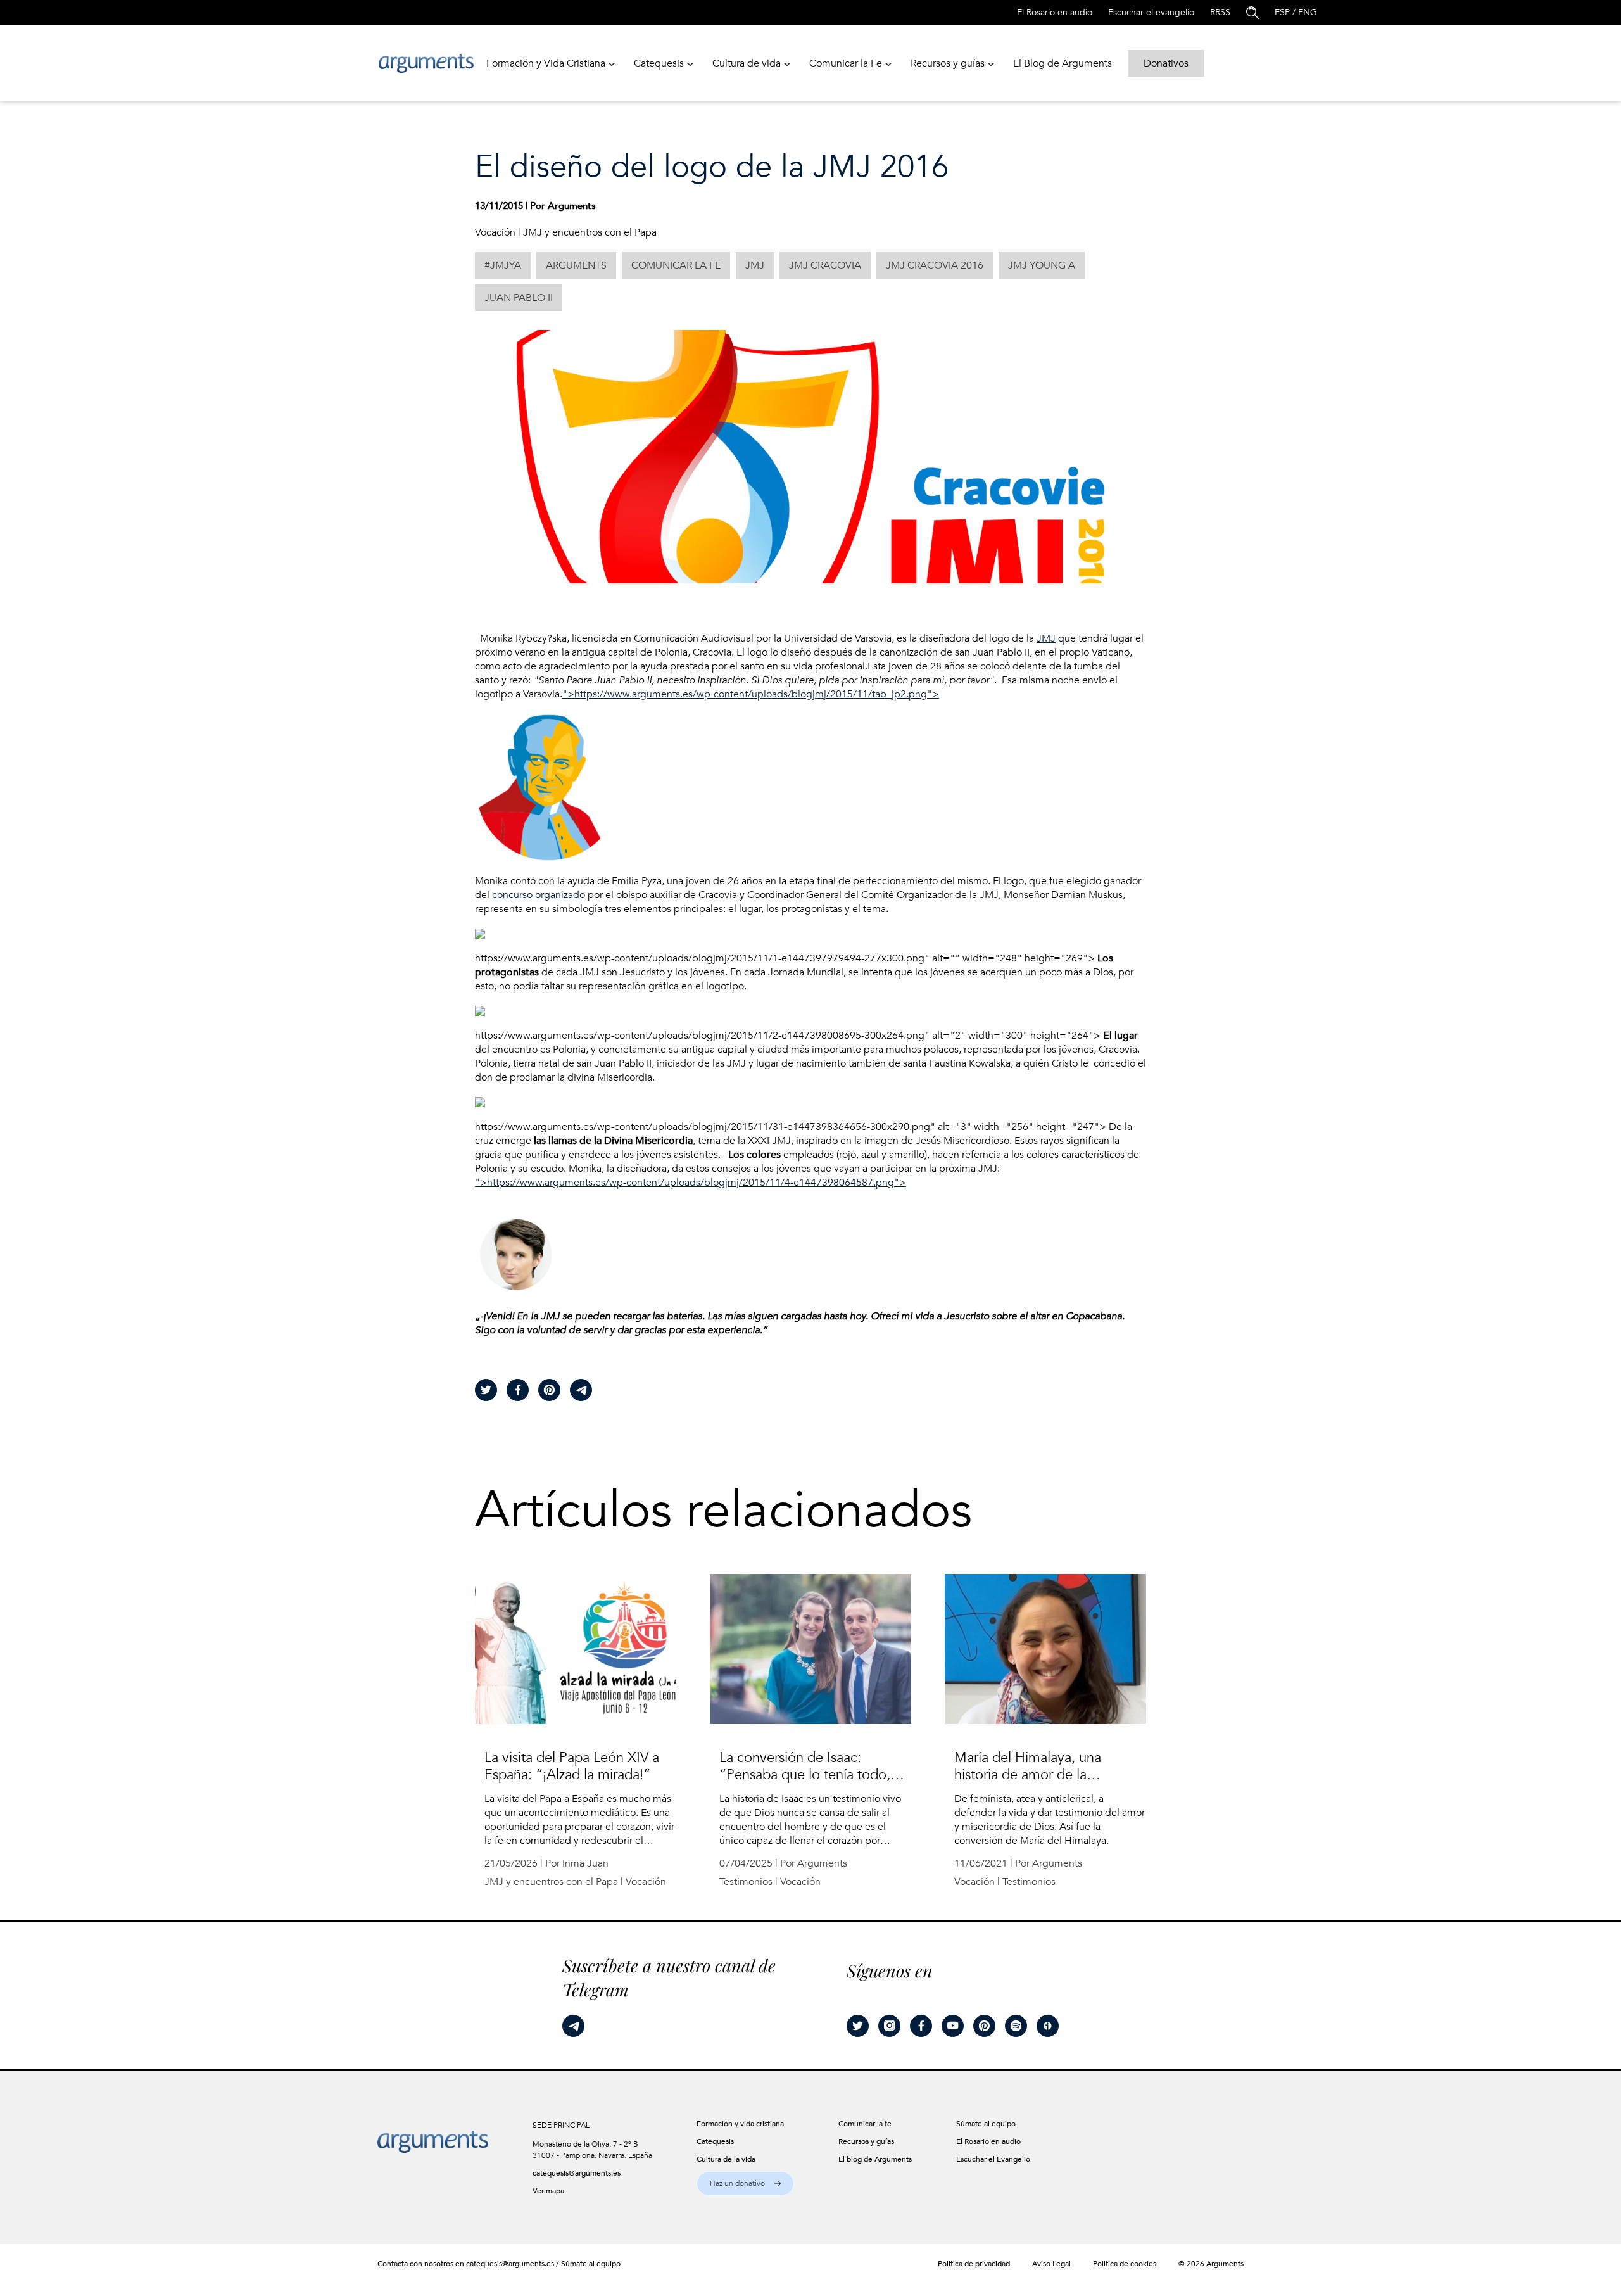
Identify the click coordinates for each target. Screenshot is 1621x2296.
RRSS (1220, 12)
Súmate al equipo (591, 2264)
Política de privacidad (974, 2264)
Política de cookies (1125, 2264)
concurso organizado (539, 895)
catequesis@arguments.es (577, 2173)
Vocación (495, 232)
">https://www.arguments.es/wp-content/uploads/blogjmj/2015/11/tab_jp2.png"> (751, 694)
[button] (745, 2184)
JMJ (1046, 638)
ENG (1308, 12)
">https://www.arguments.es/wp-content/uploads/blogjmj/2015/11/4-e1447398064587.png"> (691, 1183)
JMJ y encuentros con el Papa (590, 232)
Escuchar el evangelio (1151, 12)
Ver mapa (548, 2191)
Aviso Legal (1051, 2264)
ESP (1282, 12)
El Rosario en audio (1055, 12)
